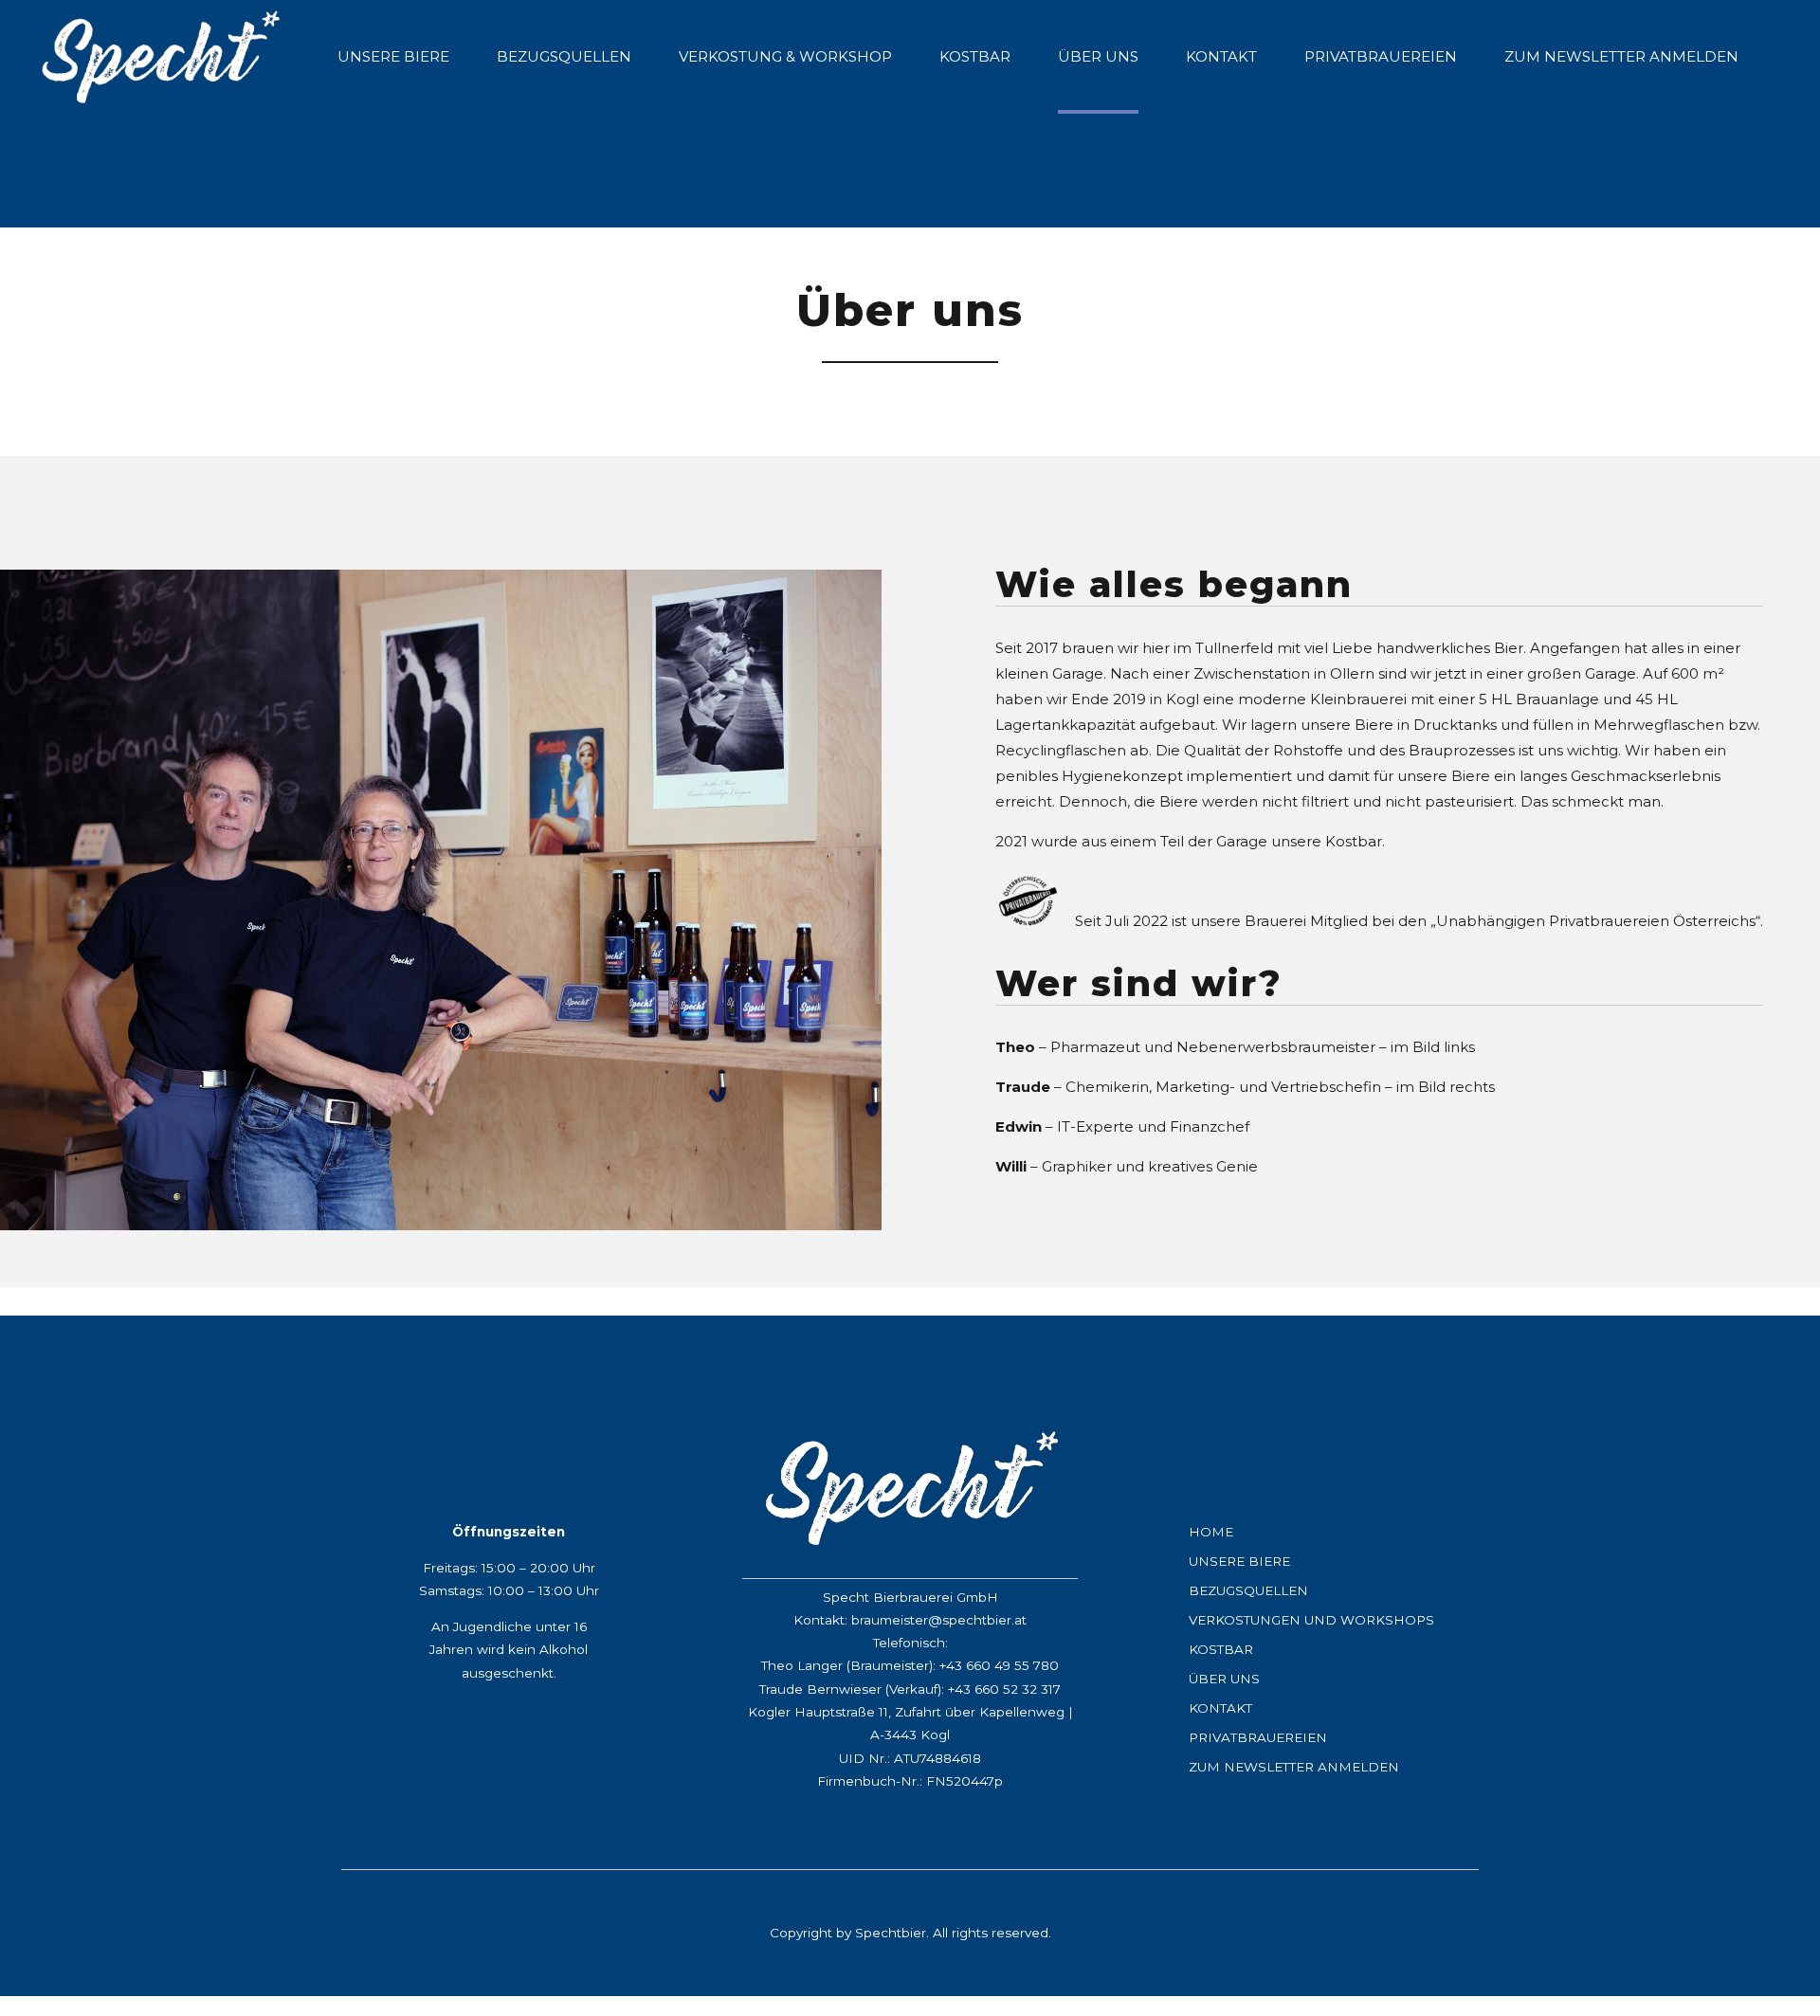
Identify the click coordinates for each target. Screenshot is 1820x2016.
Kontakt (1221, 56)
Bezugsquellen (564, 56)
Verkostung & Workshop (785, 56)
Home (1211, 1532)
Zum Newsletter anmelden (1621, 56)
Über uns (1098, 56)
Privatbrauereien (1381, 56)
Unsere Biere (393, 56)
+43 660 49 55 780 (999, 1665)
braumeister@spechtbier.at (939, 1620)
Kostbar (975, 56)
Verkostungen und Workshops (1311, 1620)
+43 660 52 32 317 (1004, 1689)
